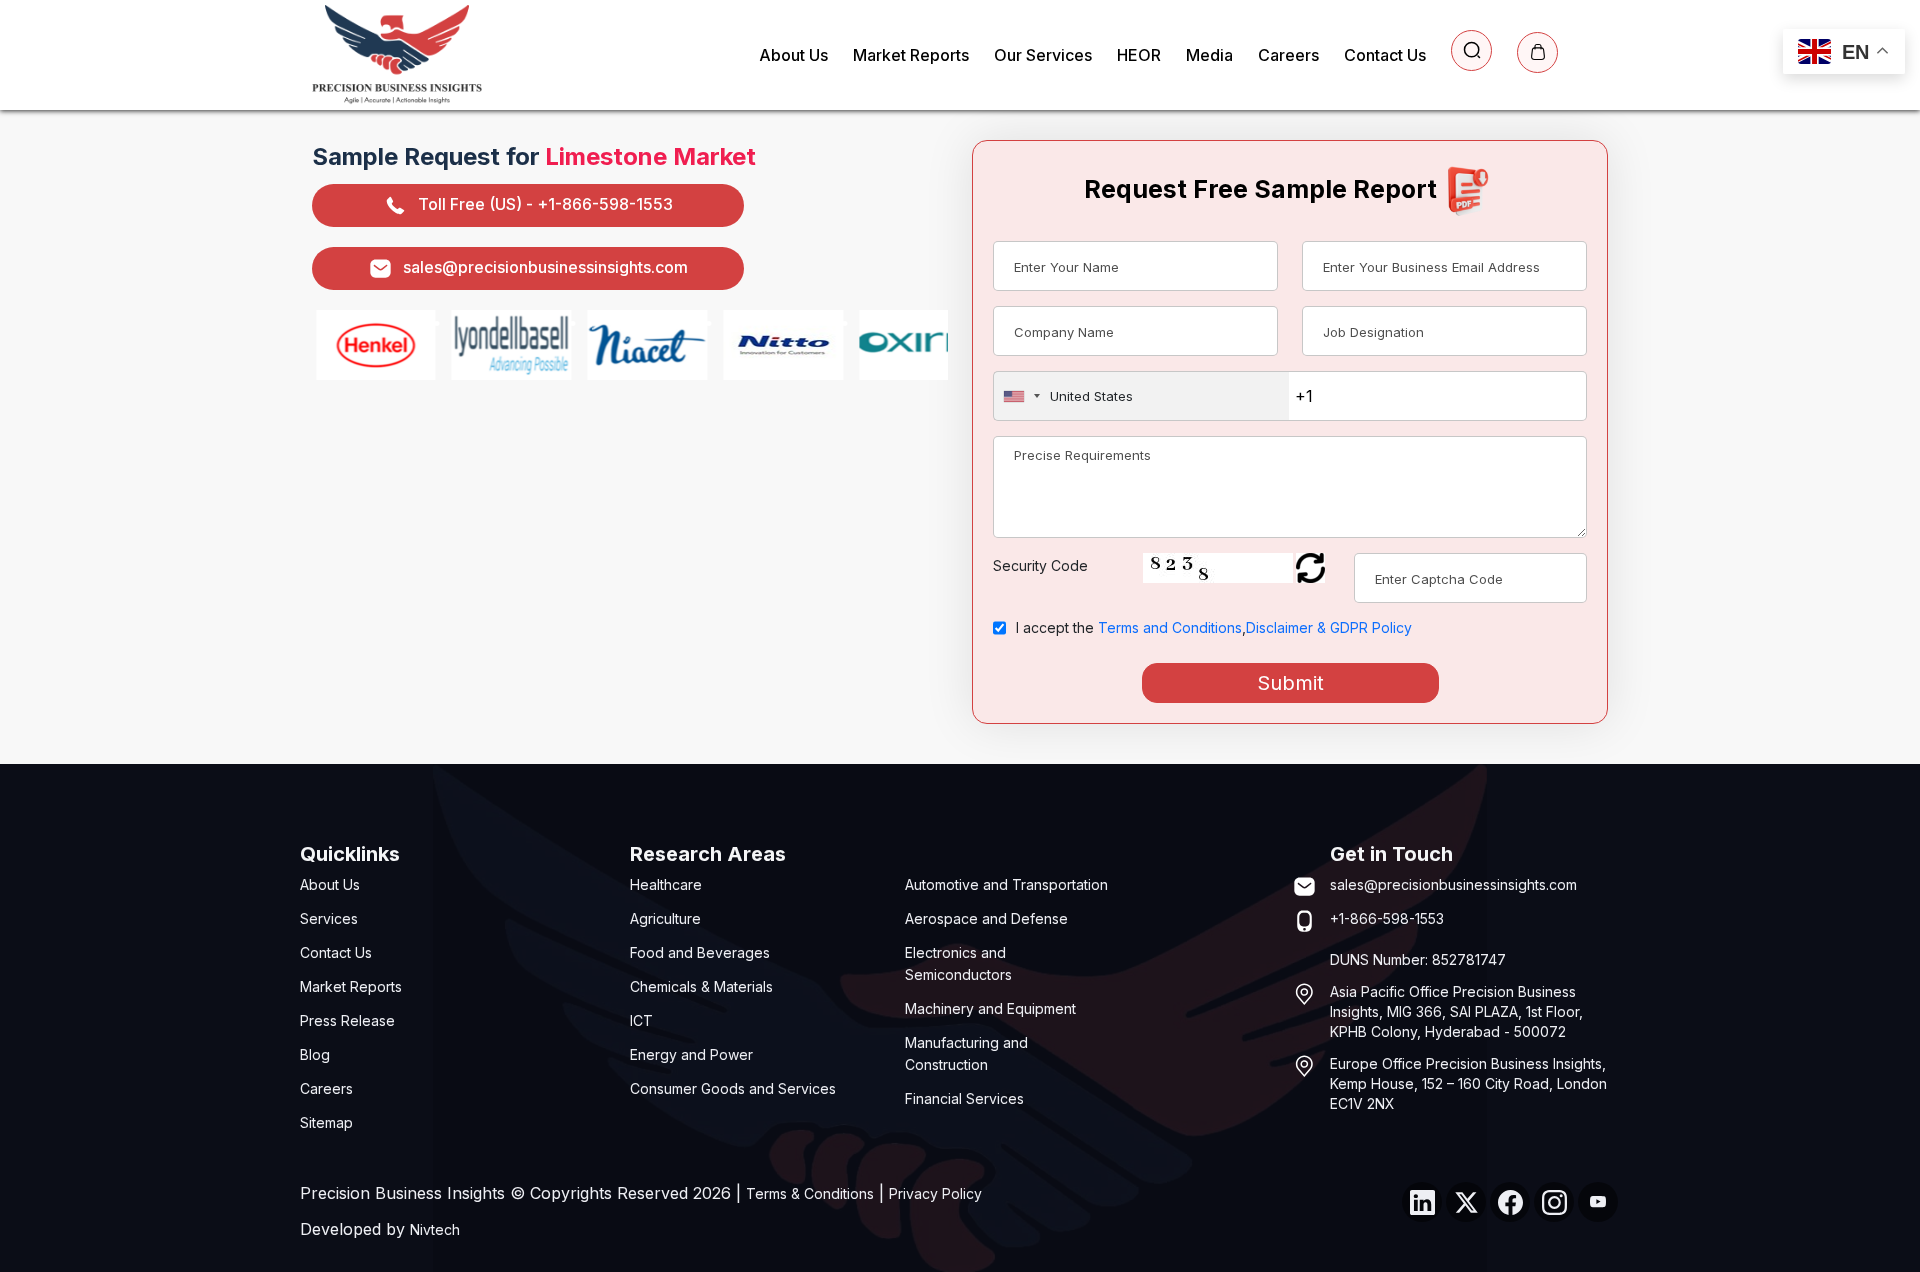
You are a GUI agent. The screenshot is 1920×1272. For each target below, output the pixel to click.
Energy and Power (691, 1054)
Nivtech (435, 1229)
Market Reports (911, 55)
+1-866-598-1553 (1387, 918)
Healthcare (666, 884)
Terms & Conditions (810, 1193)
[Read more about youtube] (1598, 1202)
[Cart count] (1537, 52)
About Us (793, 55)
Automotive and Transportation (1006, 884)
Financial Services (964, 1098)
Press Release (347, 1020)
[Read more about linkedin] (1422, 1202)
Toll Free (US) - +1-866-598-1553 (545, 204)
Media (1209, 55)
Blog (315, 1054)
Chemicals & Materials (701, 986)
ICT (641, 1020)
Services (329, 918)
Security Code (1040, 565)
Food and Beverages (700, 952)
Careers (1288, 55)
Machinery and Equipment (990, 1008)
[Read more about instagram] (1554, 1202)
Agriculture (665, 918)
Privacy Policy (935, 1193)
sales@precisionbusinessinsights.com (545, 267)
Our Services (1043, 55)
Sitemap (326, 1122)
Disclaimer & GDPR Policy (1329, 627)
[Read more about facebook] (1510, 1202)
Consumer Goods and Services (733, 1088)
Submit (1290, 683)
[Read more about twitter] (1466, 1202)
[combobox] (1141, 396)
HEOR (1139, 55)
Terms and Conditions (1170, 627)
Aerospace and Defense (986, 918)
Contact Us (1385, 55)
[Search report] (1471, 50)
